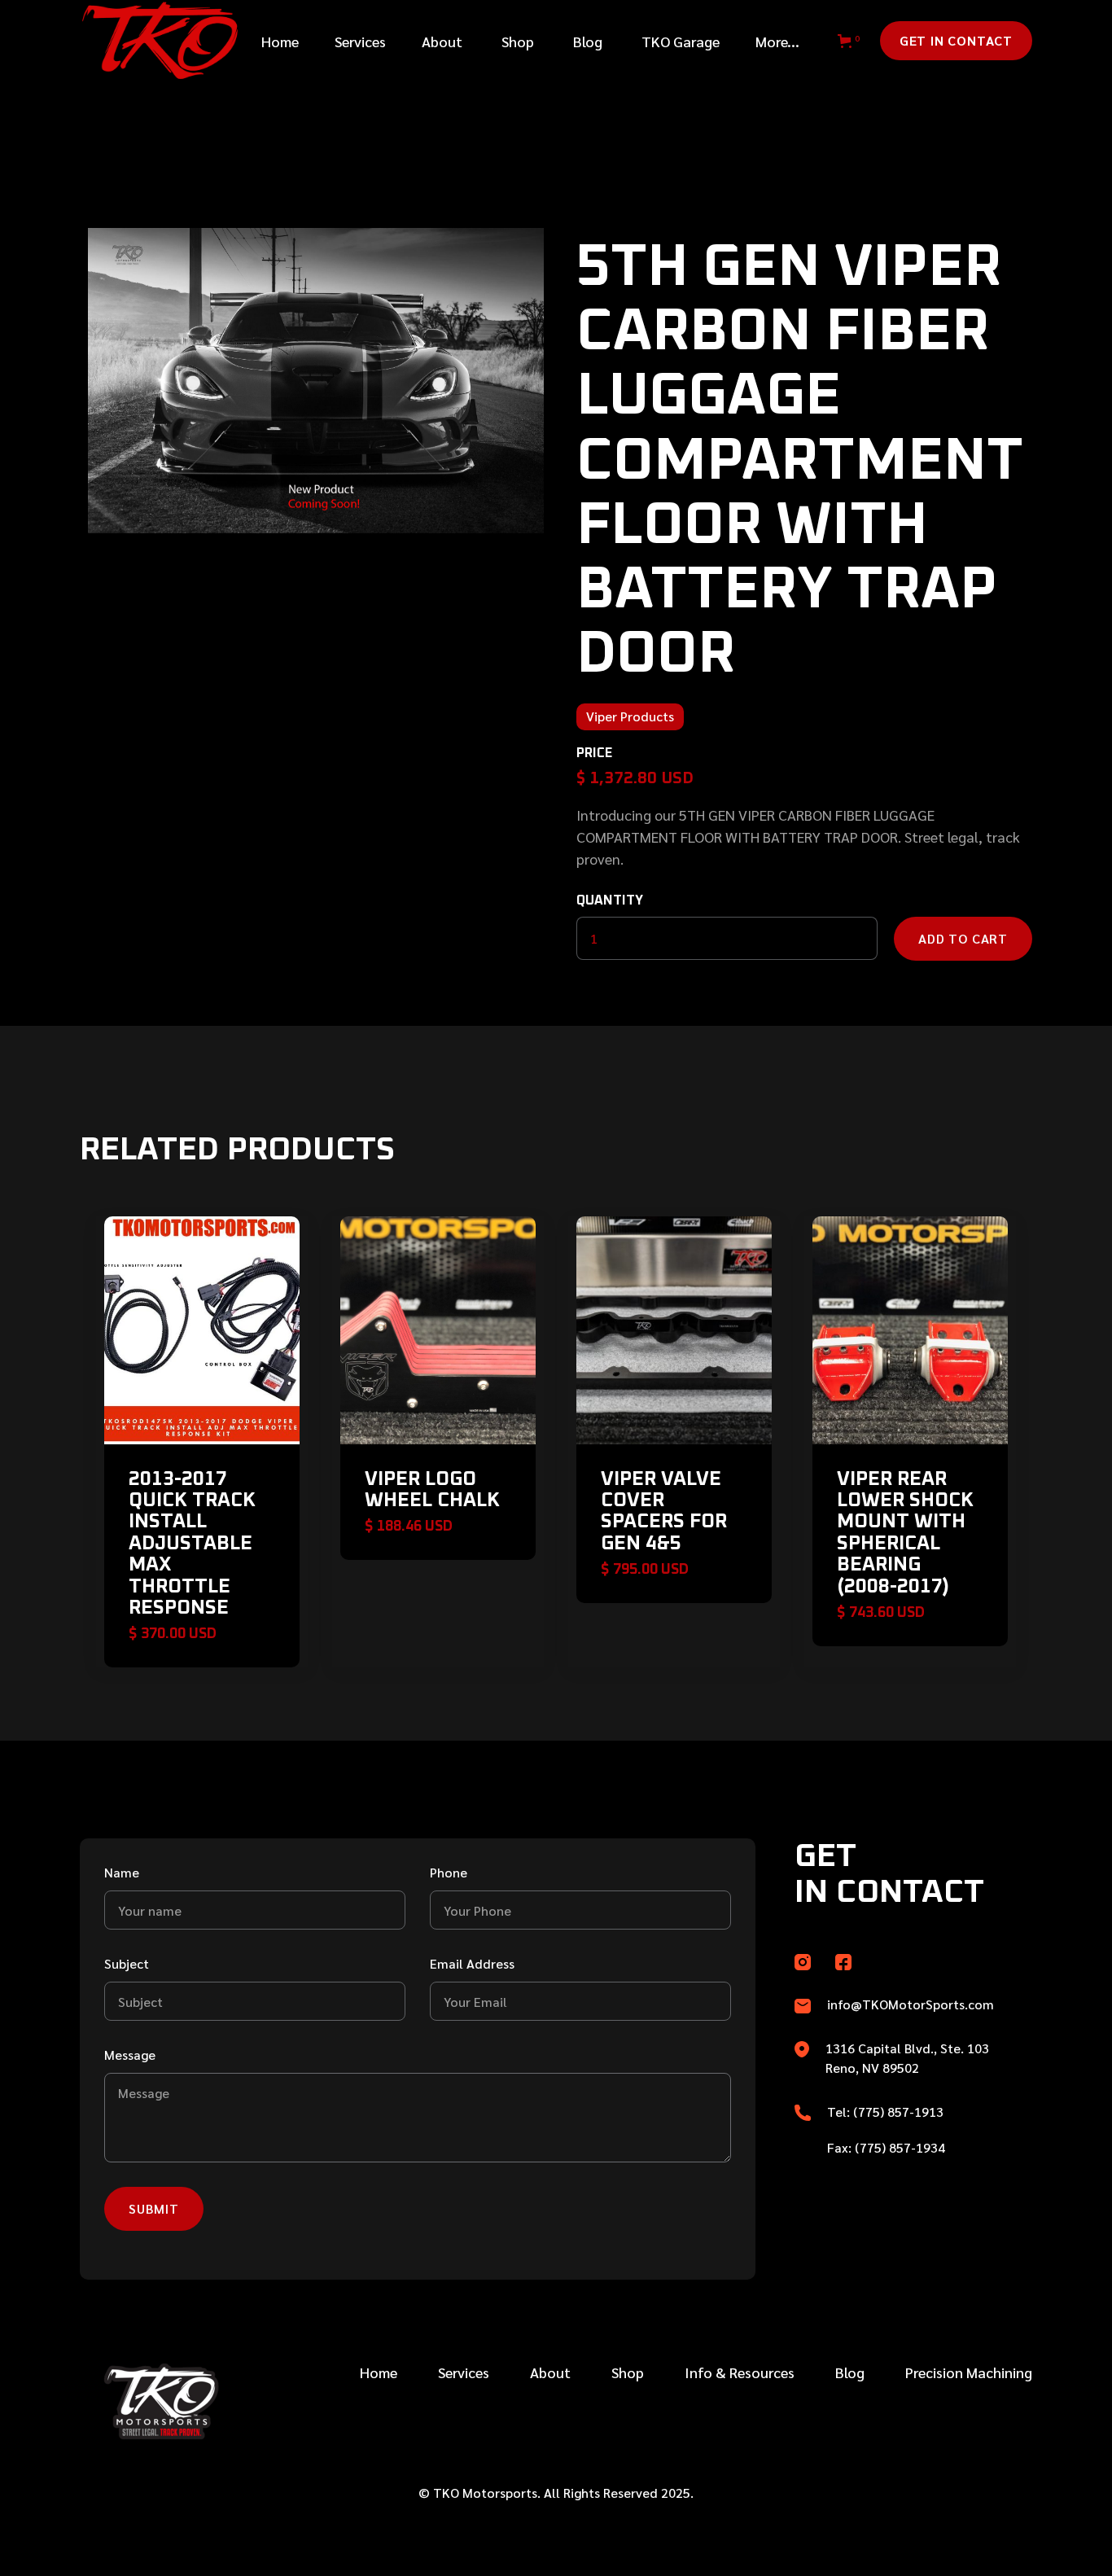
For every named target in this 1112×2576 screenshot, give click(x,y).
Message (130, 2055)
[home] (152, 41)
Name (122, 1872)
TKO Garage (681, 41)
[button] (360, 41)
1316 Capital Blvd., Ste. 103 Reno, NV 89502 (907, 2058)
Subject (127, 1963)
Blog (588, 41)
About (442, 41)
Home (280, 41)
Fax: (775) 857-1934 (886, 2147)
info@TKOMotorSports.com (911, 2004)
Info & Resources (740, 2372)
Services (464, 2372)
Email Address (472, 1963)
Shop (518, 41)
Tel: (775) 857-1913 (885, 2112)
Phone (449, 1872)
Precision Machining (969, 2372)
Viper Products (630, 716)
